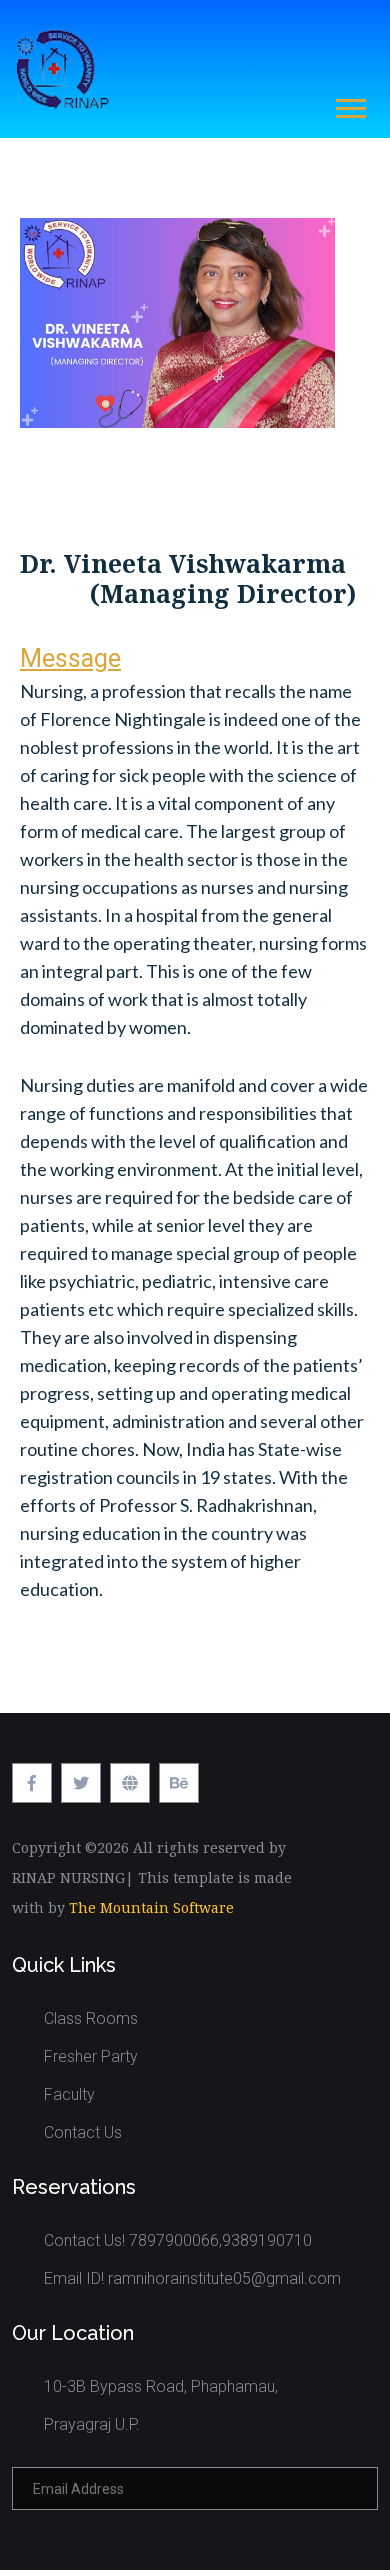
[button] (349, 104)
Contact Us (83, 2132)
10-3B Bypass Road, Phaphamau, (161, 2386)
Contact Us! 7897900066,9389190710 (178, 2240)
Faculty (69, 2094)
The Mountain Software (151, 1907)
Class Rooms (91, 2018)
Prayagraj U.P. (92, 2424)
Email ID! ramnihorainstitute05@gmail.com (192, 2278)
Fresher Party (91, 2056)
